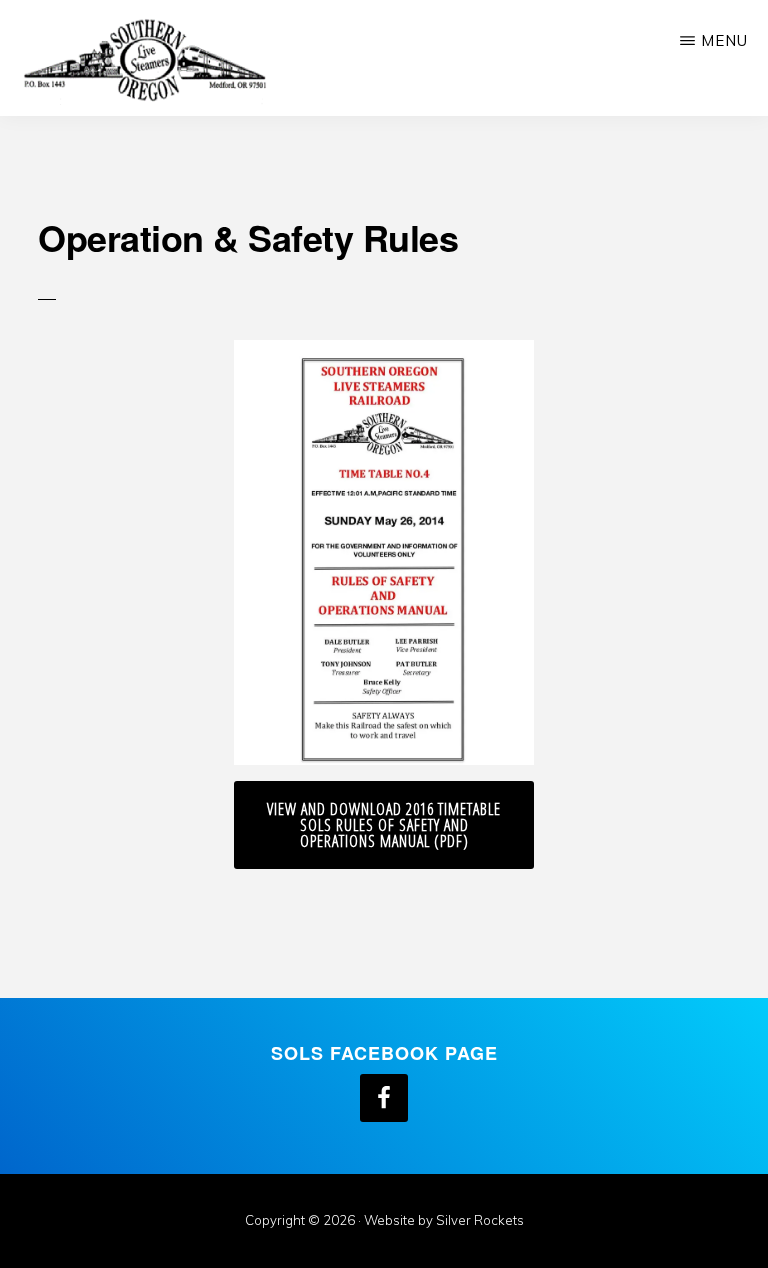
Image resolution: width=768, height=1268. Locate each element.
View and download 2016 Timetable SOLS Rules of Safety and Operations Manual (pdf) (384, 825)
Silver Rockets (480, 1220)
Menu (724, 40)
